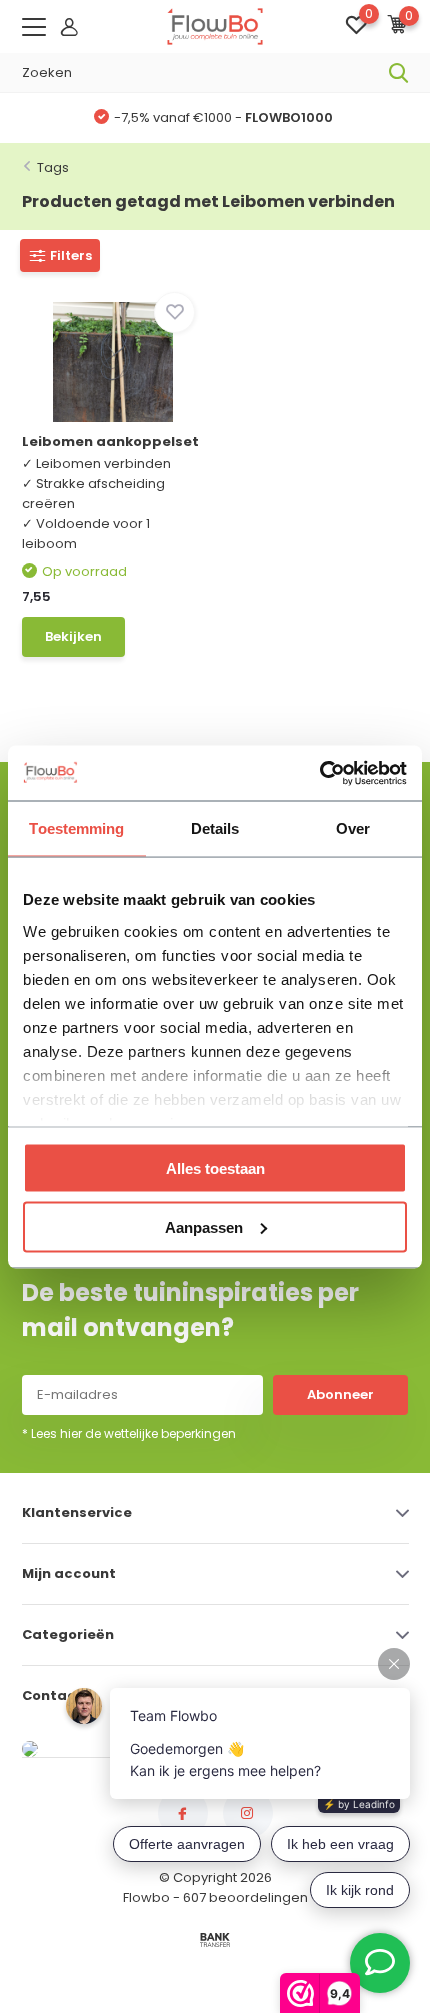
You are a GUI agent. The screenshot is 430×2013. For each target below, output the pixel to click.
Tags (53, 167)
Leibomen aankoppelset (110, 441)
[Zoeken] (399, 73)
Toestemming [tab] (76, 828)
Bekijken (73, 636)
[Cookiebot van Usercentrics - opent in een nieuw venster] (319, 773)
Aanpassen (204, 1226)
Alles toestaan (215, 1168)
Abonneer (340, 1394)
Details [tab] (215, 828)
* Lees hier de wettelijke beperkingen (129, 1433)
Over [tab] (353, 828)
